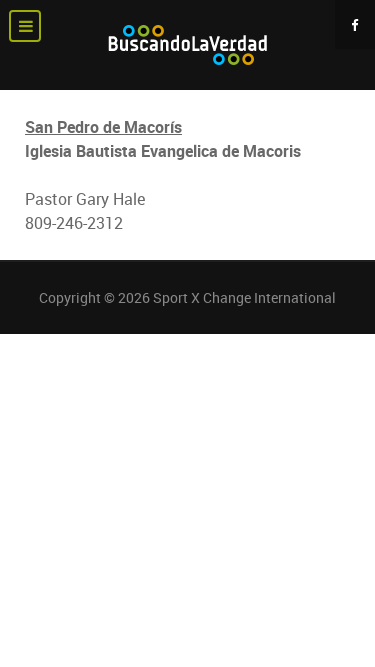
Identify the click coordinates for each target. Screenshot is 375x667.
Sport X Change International (244, 297)
